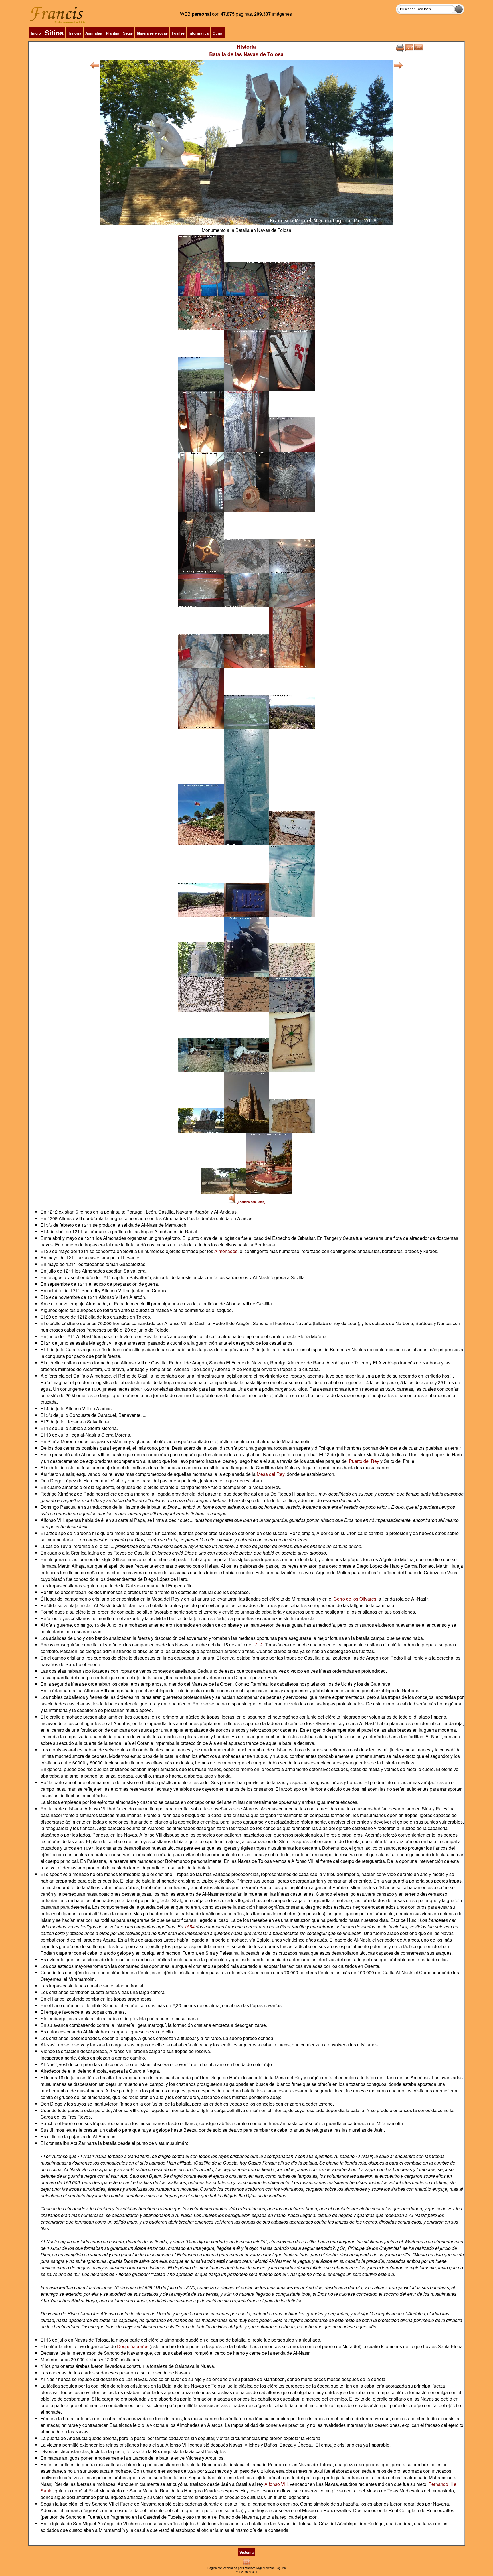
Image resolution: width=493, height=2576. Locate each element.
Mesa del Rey (271, 1474)
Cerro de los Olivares (355, 1599)
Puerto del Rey (364, 1461)
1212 (258, 1645)
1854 (189, 1927)
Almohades (226, 1251)
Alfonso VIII (276, 2484)
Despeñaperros (133, 2346)
